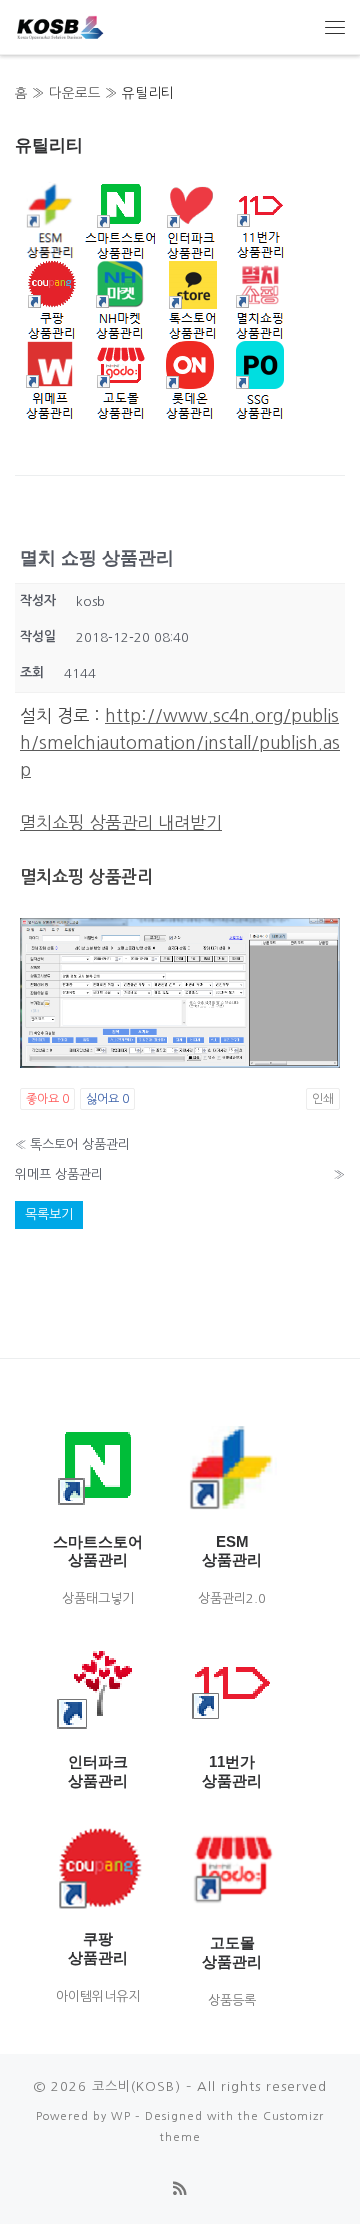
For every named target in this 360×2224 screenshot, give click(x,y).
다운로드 (75, 93)
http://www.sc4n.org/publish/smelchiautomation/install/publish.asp (180, 742)
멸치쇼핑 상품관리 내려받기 (121, 822)
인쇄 (323, 1099)
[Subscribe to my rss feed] (180, 2189)
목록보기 (49, 1214)
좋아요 (47, 1099)
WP (121, 2116)
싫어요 (107, 1099)
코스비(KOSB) (136, 2086)
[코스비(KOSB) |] (60, 24)
